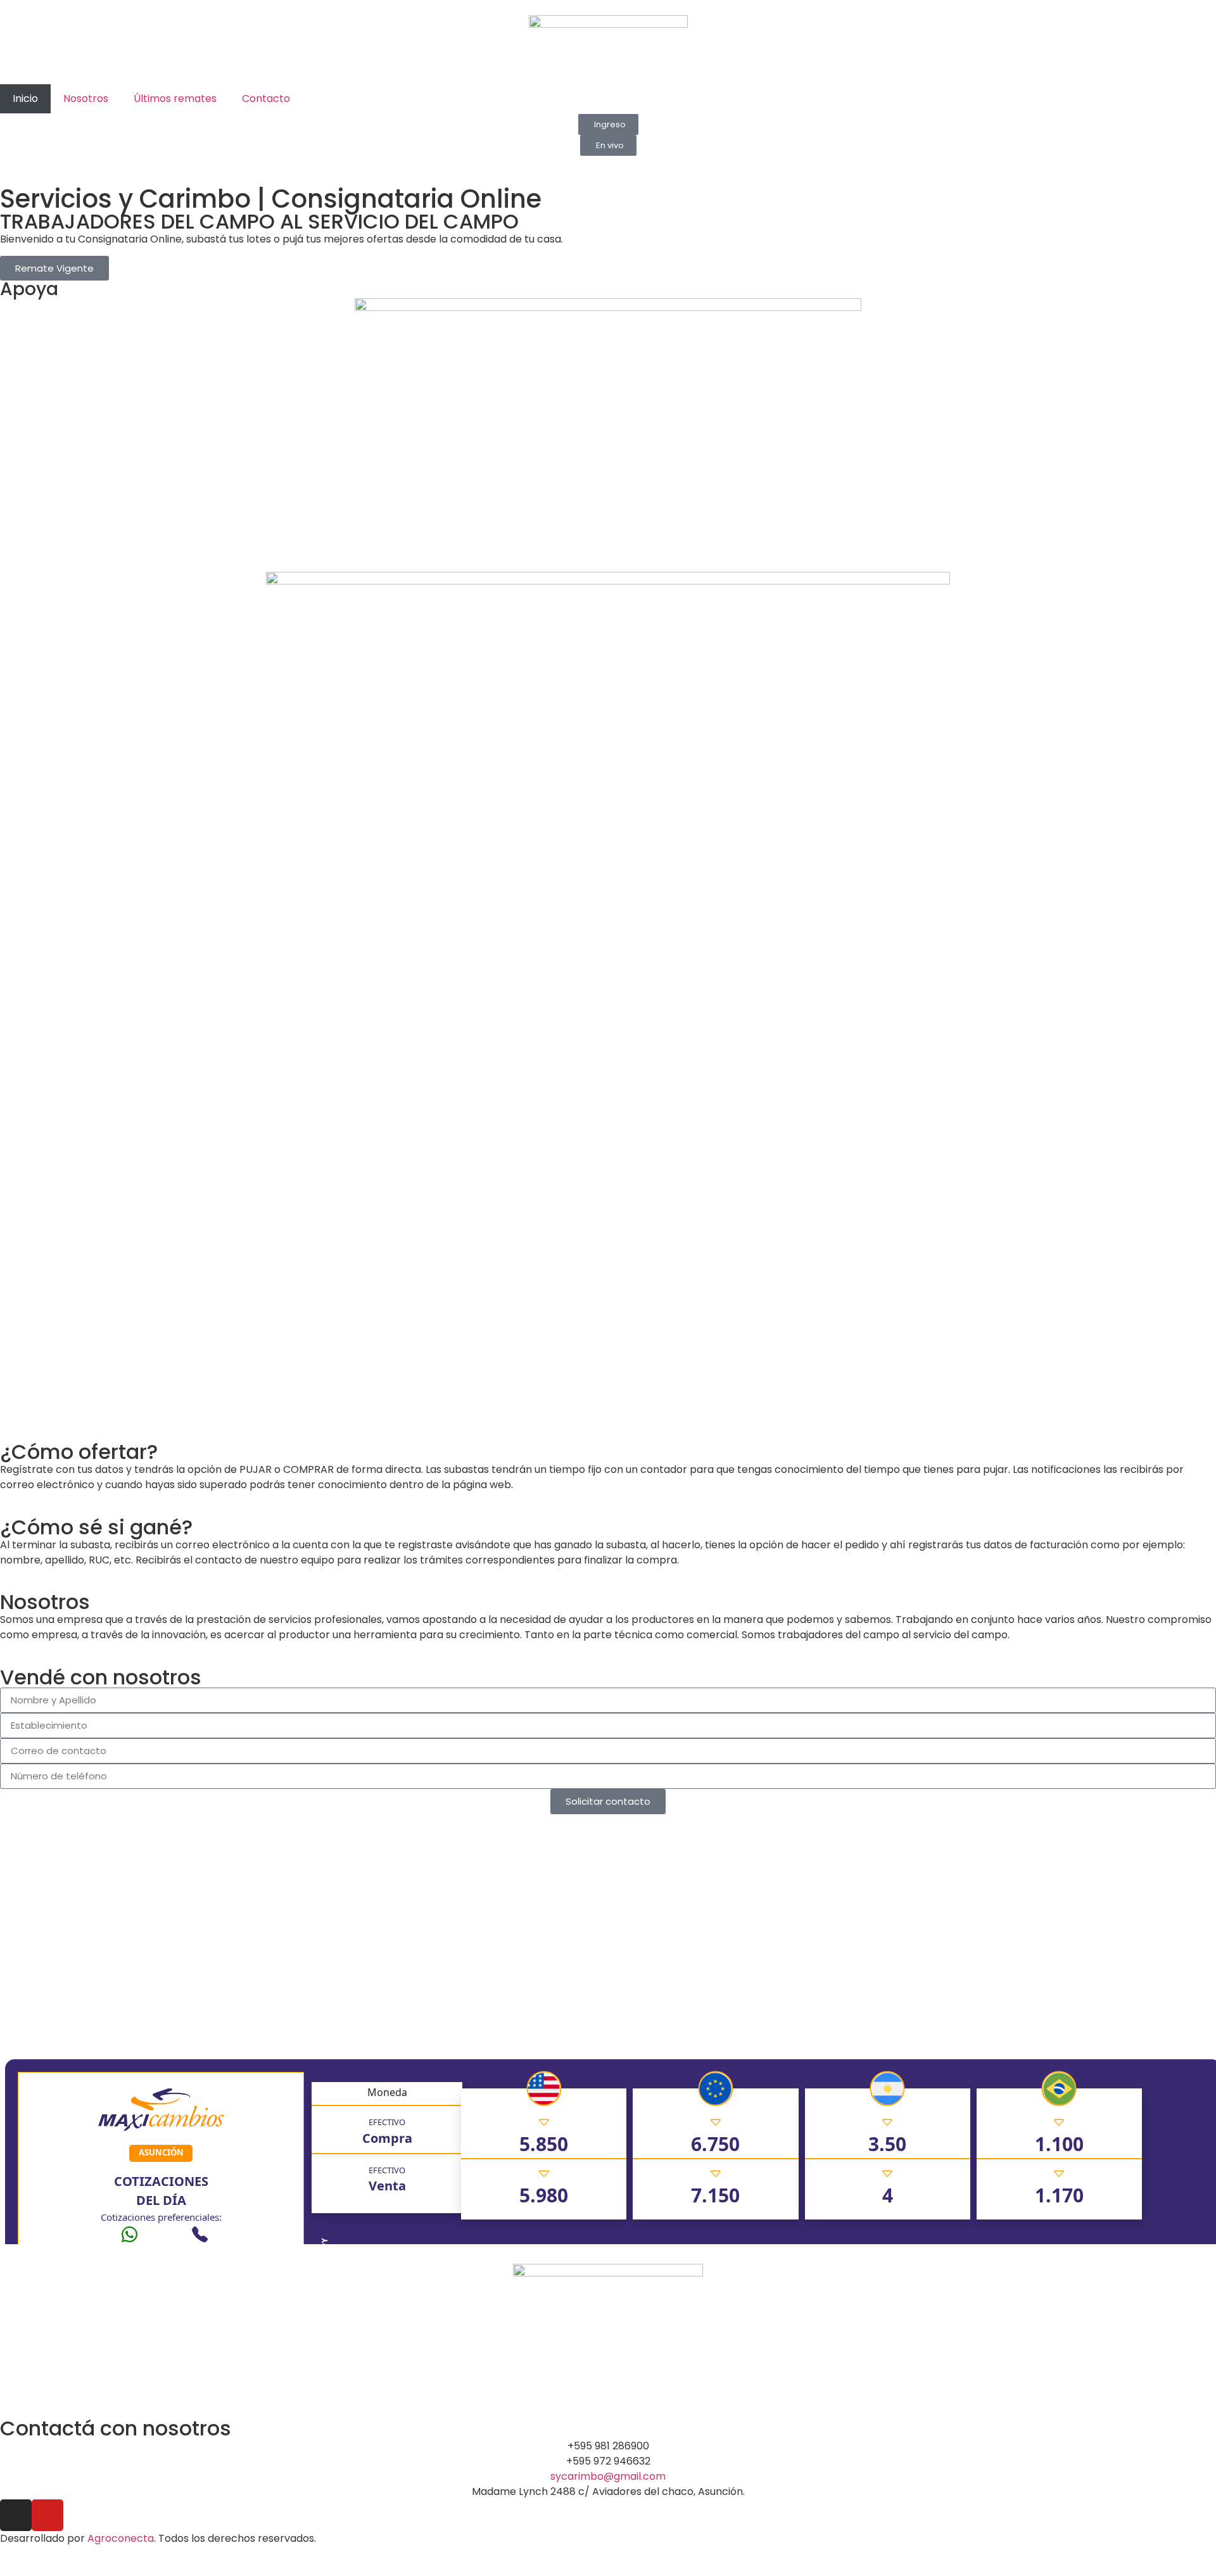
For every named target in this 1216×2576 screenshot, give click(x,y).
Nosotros (86, 98)
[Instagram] (16, 2515)
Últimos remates (175, 98)
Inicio (25, 98)
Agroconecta (121, 2538)
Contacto (266, 98)
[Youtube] (47, 2515)
